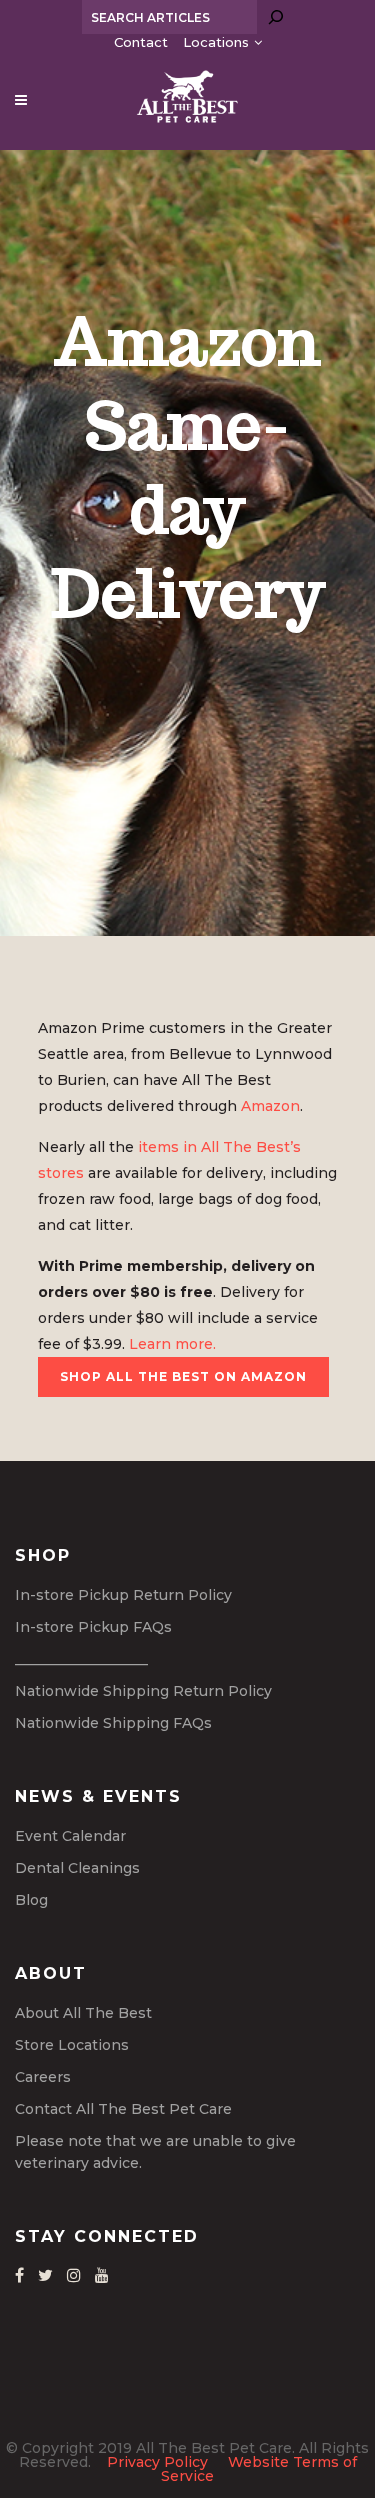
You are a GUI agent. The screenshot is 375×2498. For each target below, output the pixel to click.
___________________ (81, 1659)
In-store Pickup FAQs (93, 1627)
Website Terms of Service (259, 2469)
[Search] (276, 17)
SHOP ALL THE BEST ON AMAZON (183, 1376)
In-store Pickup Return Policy (123, 1595)
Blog (31, 1900)
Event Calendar (70, 1836)
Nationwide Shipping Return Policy (143, 1691)
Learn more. (172, 1344)
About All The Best (83, 2013)
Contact (141, 42)
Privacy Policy (157, 2462)
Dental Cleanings (77, 1868)
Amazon (270, 1106)
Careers (43, 2077)
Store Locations (72, 2045)
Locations (216, 42)
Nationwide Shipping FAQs (113, 1723)
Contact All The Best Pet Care (123, 2109)
